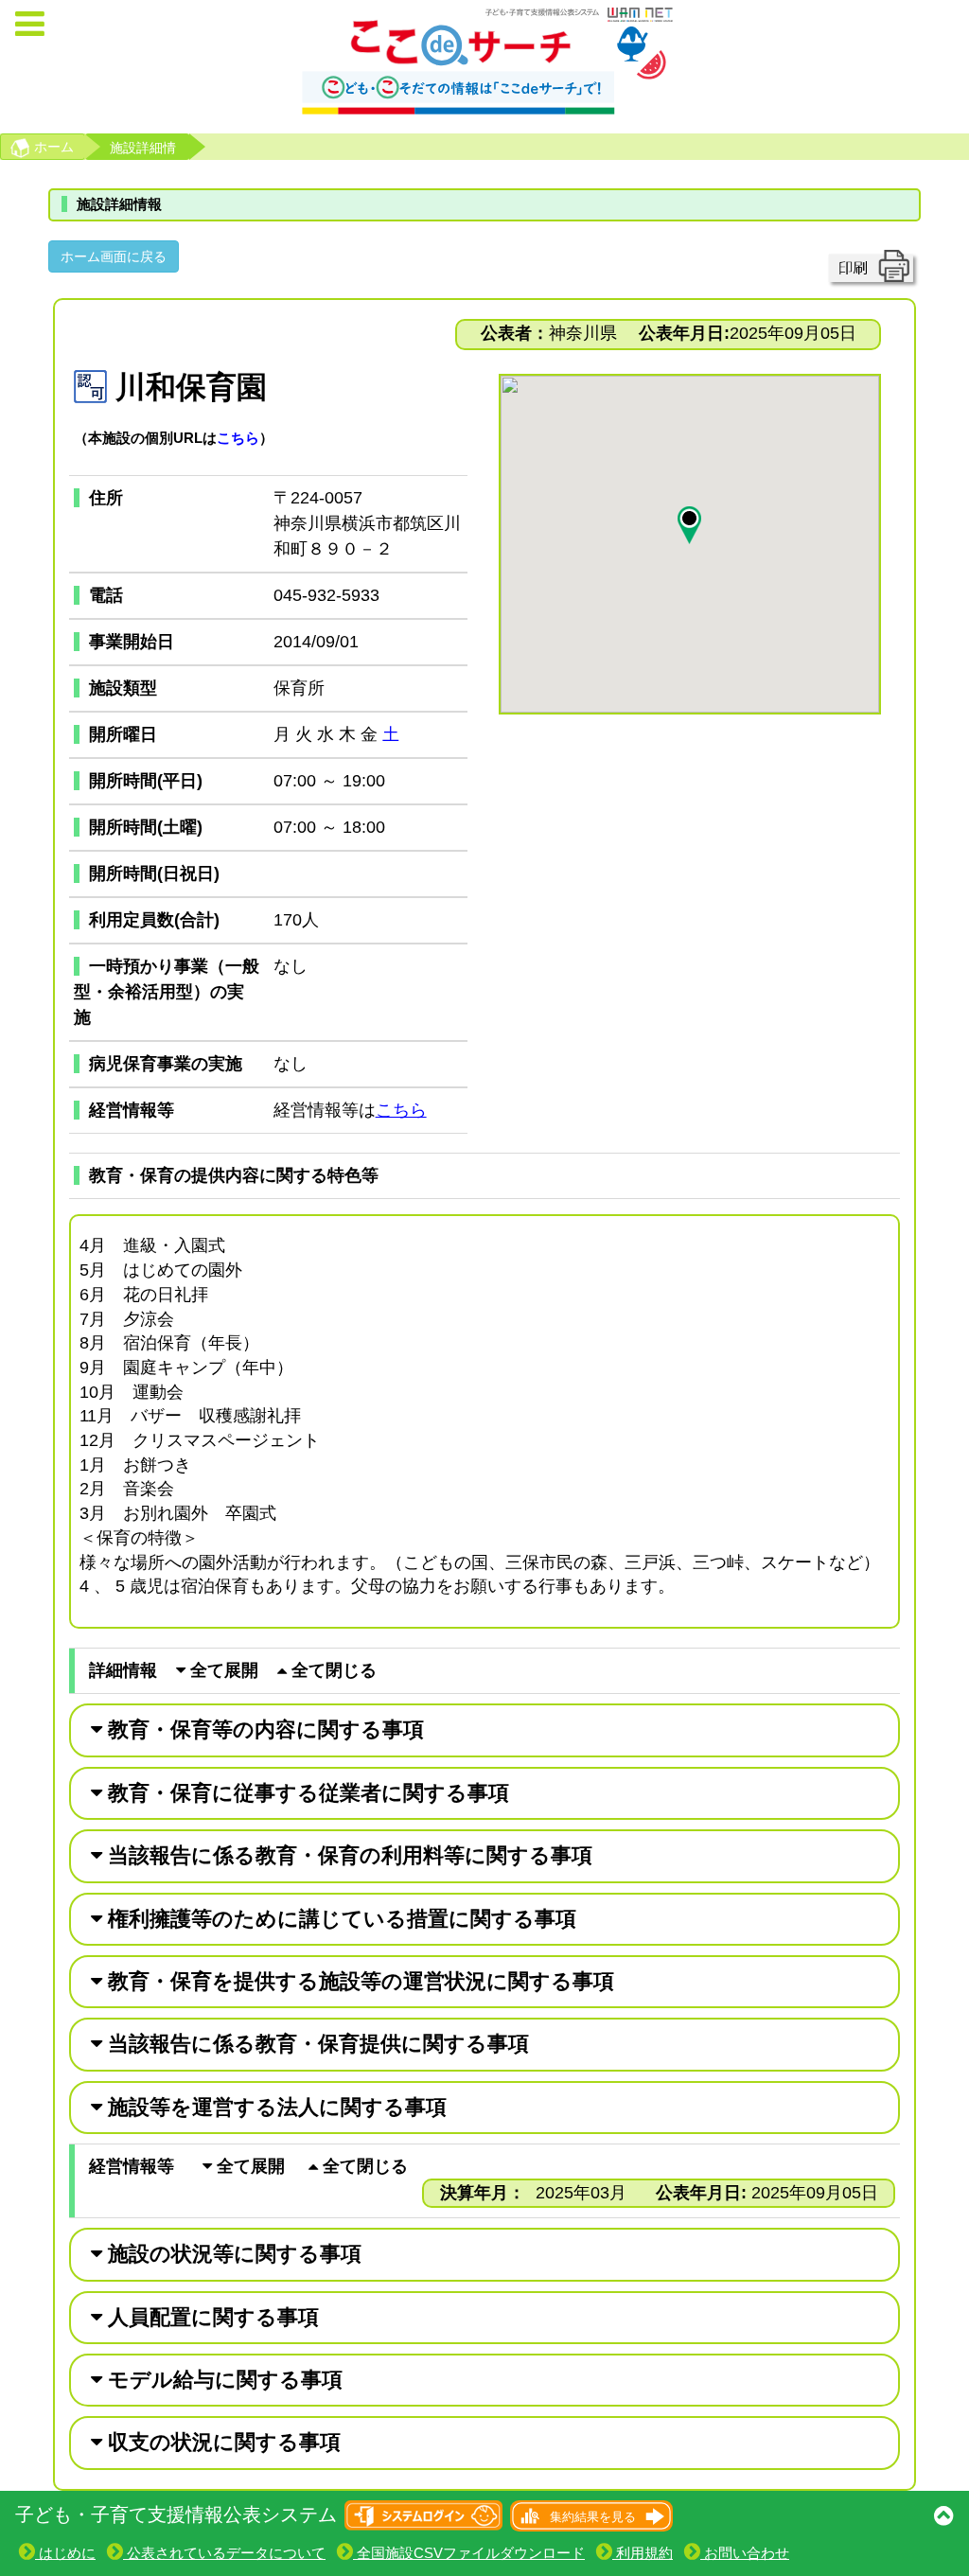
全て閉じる (332, 1670)
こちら (238, 438)
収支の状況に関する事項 (221, 2442)
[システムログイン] (424, 2514)
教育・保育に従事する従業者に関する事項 (306, 1793)
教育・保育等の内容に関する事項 (263, 1729)
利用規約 (643, 2553)
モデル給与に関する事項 (222, 2380)
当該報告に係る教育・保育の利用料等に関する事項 (347, 1855)
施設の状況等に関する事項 (232, 2254)
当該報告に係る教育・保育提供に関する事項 (316, 2044)
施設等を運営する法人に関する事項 (274, 2107)
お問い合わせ (745, 2553)
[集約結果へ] (590, 2514)
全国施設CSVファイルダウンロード (469, 2553)
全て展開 (222, 1670)
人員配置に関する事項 (211, 2317)
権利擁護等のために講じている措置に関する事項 (339, 1919)
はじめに (65, 2553)
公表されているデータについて (224, 2553)
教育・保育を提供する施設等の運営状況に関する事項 (358, 1981)
